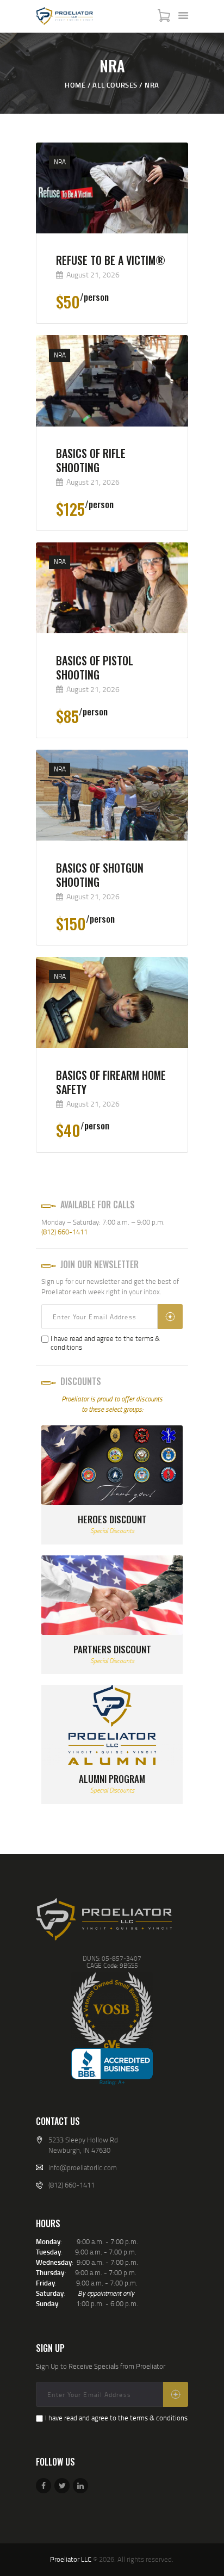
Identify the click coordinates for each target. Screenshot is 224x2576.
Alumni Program (112, 1779)
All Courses (115, 85)
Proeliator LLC (71, 2559)
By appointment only (106, 2293)
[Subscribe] (170, 1317)
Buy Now (124, 314)
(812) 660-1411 (64, 1232)
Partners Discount (112, 1650)
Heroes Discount (112, 1519)
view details (112, 267)
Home (75, 85)
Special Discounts (112, 1531)
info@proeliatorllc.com (83, 2167)
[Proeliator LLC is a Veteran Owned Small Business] (112, 2010)
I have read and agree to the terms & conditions (105, 1343)
